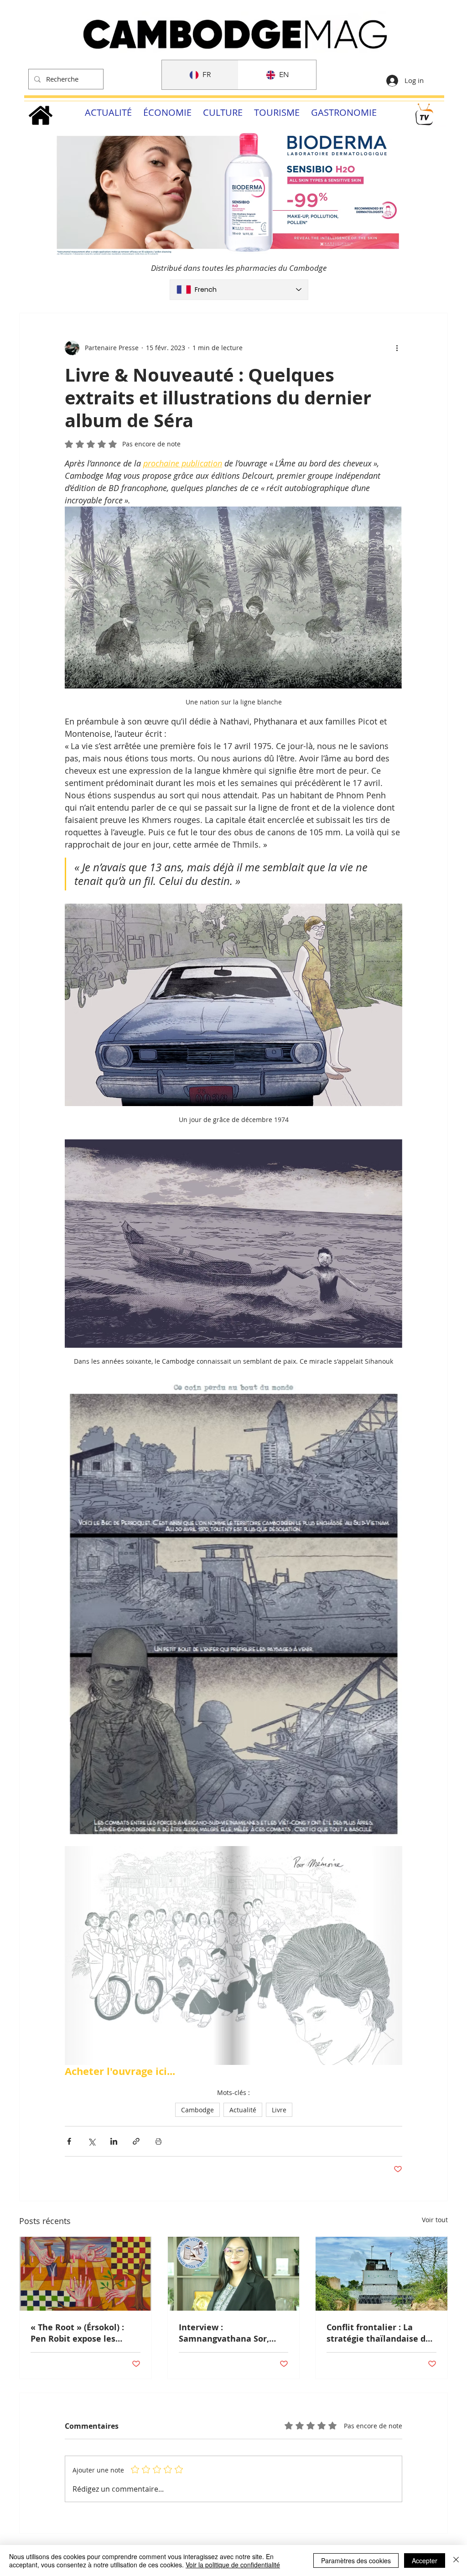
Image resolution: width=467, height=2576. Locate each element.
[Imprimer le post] (158, 2141)
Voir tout (435, 2220)
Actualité (243, 2110)
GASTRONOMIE (344, 112)
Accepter (425, 2560)
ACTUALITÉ (108, 112)
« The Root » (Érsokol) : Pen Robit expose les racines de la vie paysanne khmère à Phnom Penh (85, 2333)
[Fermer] (456, 2560)
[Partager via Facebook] (69, 2141)
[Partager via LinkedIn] (114, 2141)
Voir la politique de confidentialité (233, 2565)
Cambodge (197, 2110)
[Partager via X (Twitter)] (91, 2141)
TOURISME (277, 112)
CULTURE (223, 112)
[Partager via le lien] (136, 2141)
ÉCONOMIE (167, 112)
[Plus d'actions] (397, 348)
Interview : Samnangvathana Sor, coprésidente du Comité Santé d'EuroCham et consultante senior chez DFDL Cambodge (228, 2333)
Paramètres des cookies (356, 2560)
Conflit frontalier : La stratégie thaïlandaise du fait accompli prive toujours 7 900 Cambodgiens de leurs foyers (379, 2333)
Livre (279, 2110)
